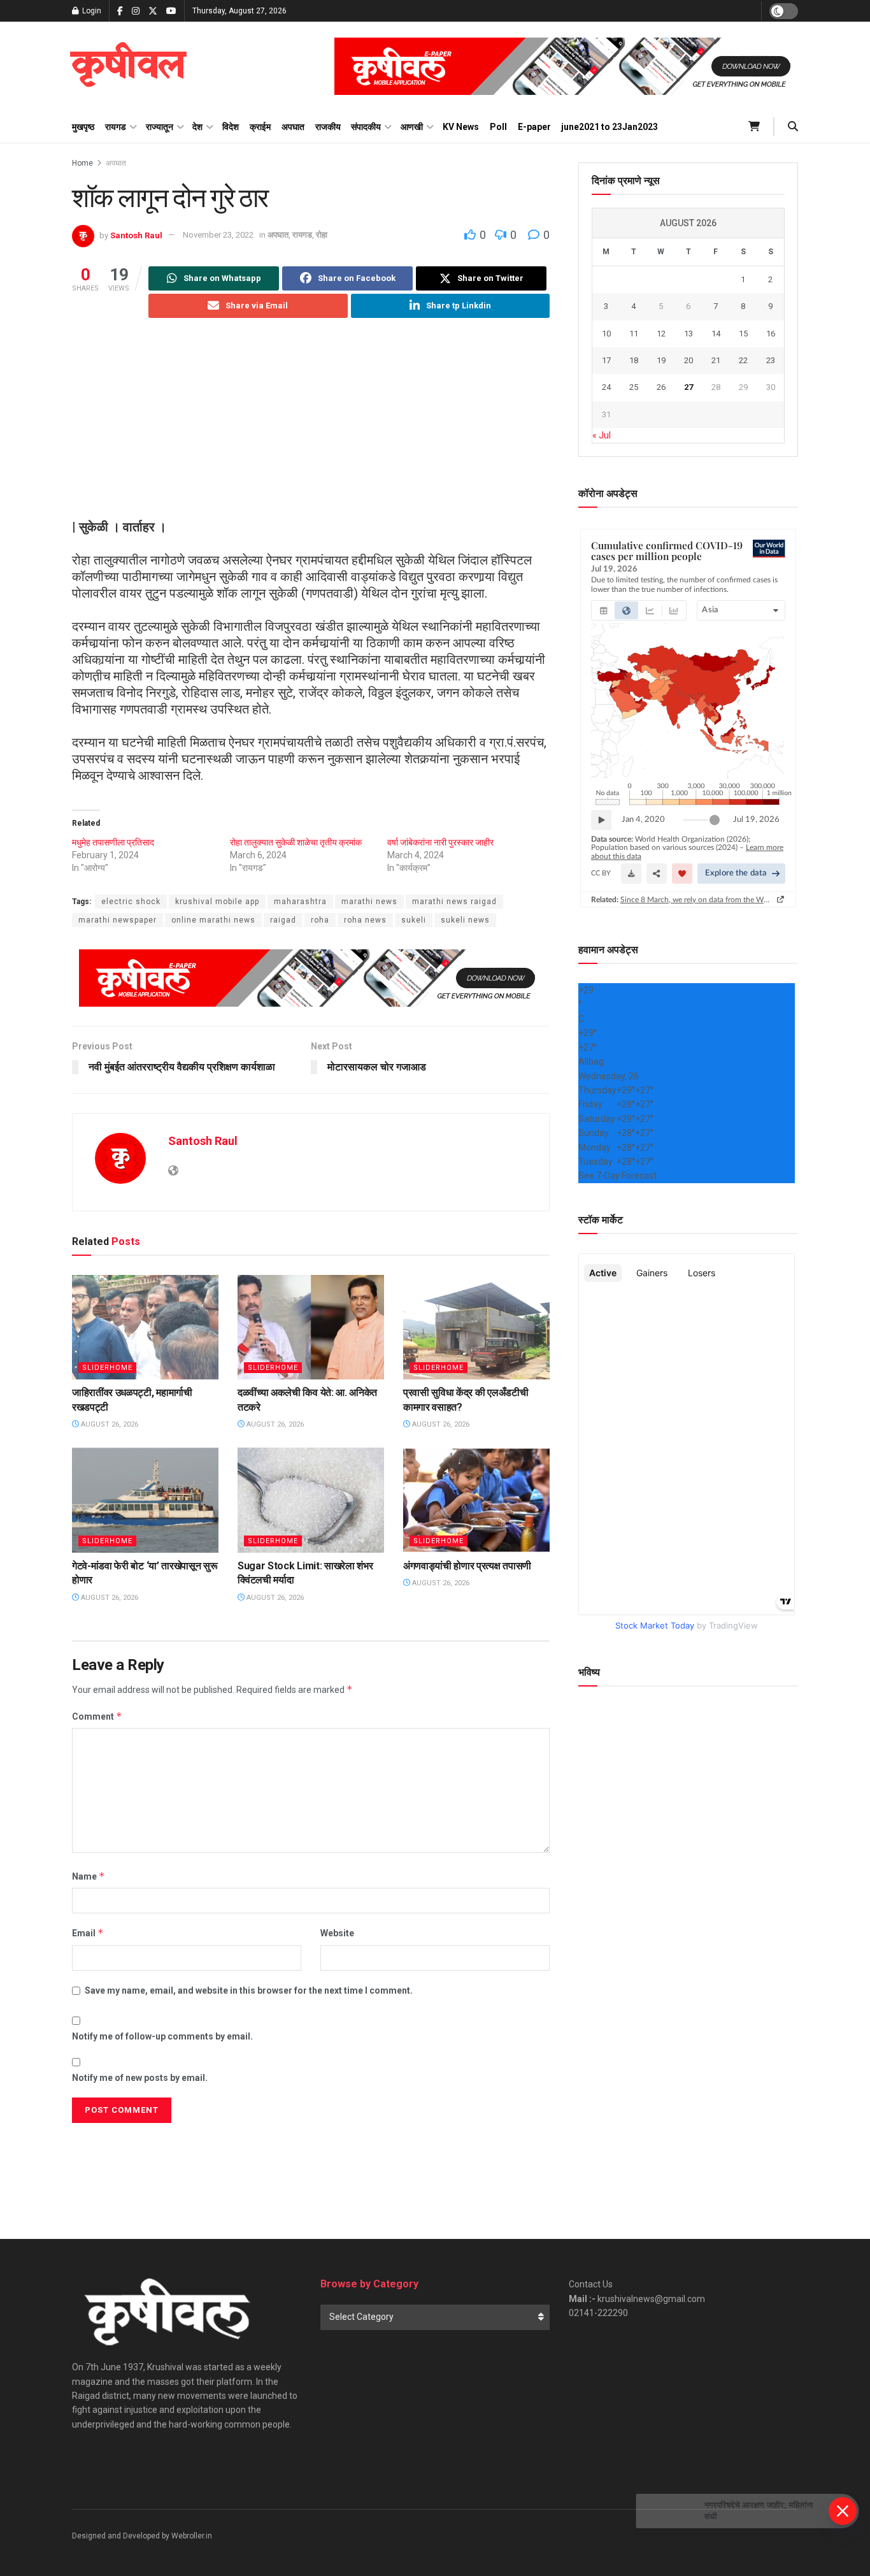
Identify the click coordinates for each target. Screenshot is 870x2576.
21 (716, 360)
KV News (461, 127)
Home (82, 163)
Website (337, 1933)
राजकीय (328, 127)
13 (688, 334)
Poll (498, 127)
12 (661, 334)
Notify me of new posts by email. (140, 2078)
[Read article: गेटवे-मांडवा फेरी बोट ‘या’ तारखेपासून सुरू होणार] (145, 1500)
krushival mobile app (217, 902)
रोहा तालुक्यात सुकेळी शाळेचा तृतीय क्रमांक (296, 842)
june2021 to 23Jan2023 (610, 127)
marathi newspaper (118, 920)
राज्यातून (160, 127)
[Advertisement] (311, 429)
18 (634, 360)
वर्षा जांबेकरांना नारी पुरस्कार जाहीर (440, 842)
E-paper (534, 127)
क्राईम (260, 127)
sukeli (414, 920)
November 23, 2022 (218, 235)
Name (89, 1876)
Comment (97, 1716)
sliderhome (107, 1368)
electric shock (131, 902)
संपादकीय (366, 127)
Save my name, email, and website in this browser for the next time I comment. (249, 1990)
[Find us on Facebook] (120, 11)
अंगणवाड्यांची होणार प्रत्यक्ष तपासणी (467, 1566)
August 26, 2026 (109, 1424)
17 (606, 360)
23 (771, 360)
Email (88, 1933)
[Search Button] (793, 127)
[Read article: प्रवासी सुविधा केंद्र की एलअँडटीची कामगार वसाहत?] (476, 1327)
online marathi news (213, 920)
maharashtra (300, 902)
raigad (283, 920)
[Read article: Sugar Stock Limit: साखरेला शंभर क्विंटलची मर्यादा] (311, 1500)
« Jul (602, 435)
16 (771, 334)
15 (743, 334)
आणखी (412, 127)
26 (661, 387)
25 (634, 387)
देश (197, 127)
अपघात (293, 127)
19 (661, 360)
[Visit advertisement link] (566, 66)
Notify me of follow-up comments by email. (162, 2036)
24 (606, 387)
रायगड (116, 127)
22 (743, 360)
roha (320, 920)
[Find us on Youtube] (171, 11)
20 (688, 360)
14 (716, 334)
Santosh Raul (136, 235)
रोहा (322, 235)
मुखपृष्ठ (83, 127)
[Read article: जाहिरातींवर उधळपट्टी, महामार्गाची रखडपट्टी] (145, 1327)
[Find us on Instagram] (136, 11)
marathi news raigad (454, 902)
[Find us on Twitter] (153, 11)
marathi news (369, 902)
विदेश (231, 127)
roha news (365, 920)
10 (606, 334)
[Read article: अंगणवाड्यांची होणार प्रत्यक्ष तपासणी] (476, 1500)
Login (91, 11)
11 (634, 334)
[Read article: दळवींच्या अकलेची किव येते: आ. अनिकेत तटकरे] (311, 1327)
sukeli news (465, 920)
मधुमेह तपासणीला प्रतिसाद (113, 842)
